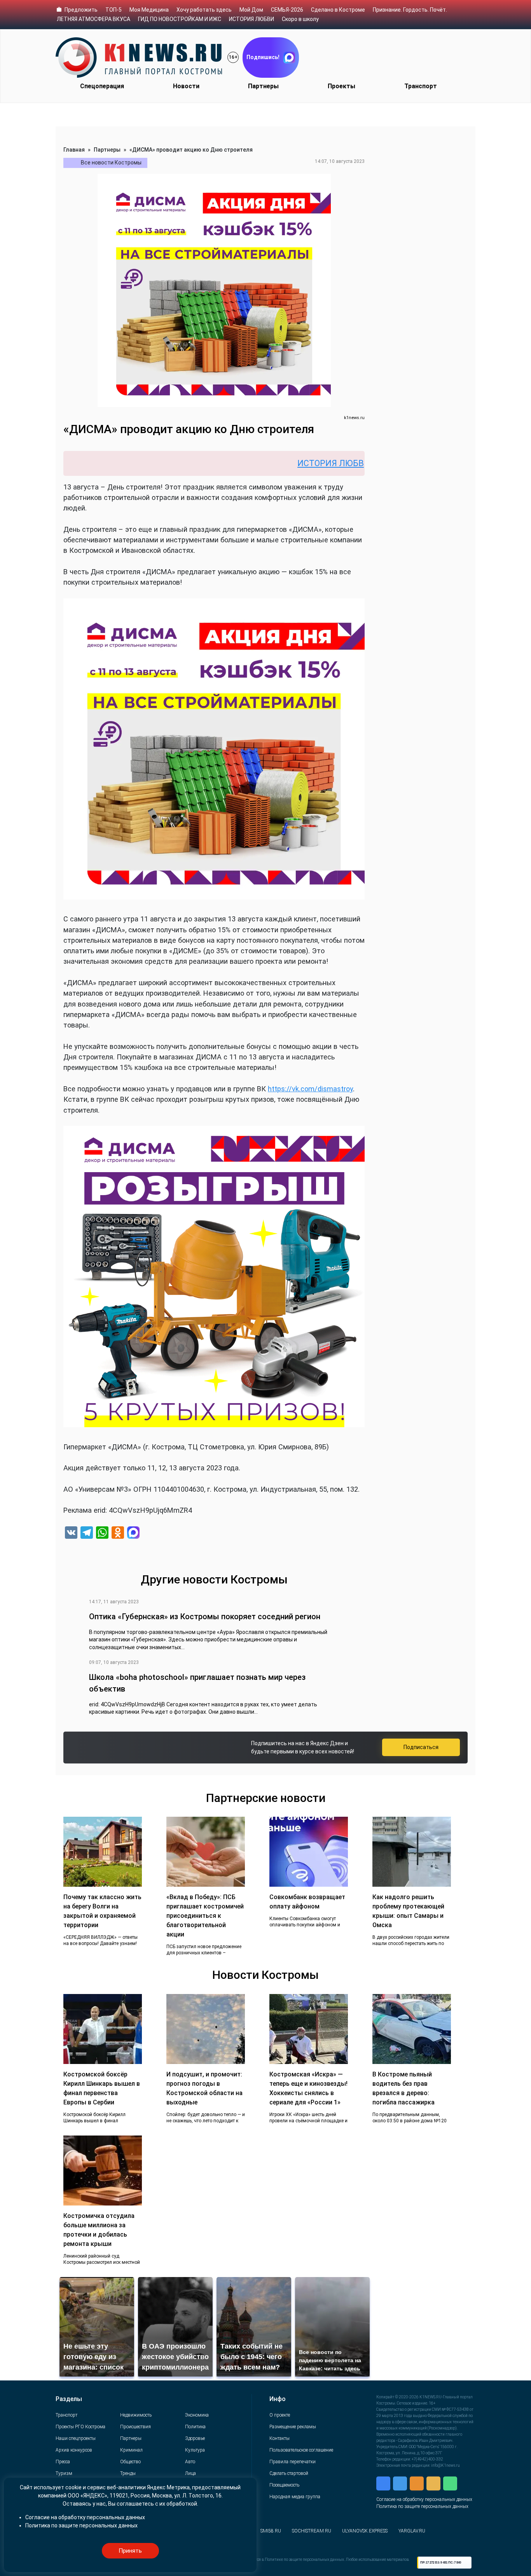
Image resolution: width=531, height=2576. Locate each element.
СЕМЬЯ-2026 (287, 10)
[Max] (133, 1534)
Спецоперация (102, 86)
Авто (190, 2462)
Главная (74, 150)
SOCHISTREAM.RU (312, 2531)
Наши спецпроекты (76, 2438)
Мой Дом (251, 10)
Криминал (131, 2450)
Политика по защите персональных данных (422, 2506)
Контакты (279, 2438)
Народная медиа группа (295, 2497)
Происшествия (135, 2427)
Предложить (81, 10)
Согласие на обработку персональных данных (424, 2499)
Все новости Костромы (111, 163)
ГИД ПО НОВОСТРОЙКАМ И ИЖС (180, 19)
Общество (130, 2462)
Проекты (341, 86)
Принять (130, 2551)
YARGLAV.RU (412, 2531)
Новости (186, 86)
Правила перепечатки (293, 2462)
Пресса (63, 2462)
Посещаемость (284, 2485)
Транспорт (421, 86)
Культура (195, 2450)
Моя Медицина (149, 10)
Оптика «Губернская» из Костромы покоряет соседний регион (205, 1617)
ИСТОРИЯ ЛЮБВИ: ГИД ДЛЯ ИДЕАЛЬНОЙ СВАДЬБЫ (322, 463)
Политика (195, 2427)
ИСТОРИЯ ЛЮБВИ (252, 19)
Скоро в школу (300, 19)
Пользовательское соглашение (301, 2450)
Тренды (128, 2473)
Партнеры (263, 86)
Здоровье (195, 2438)
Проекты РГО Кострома (80, 2427)
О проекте (280, 2415)
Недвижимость (136, 2415)
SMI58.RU (271, 2531)
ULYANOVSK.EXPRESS (365, 2531)
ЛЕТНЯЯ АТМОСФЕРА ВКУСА (93, 19)
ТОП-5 (114, 10)
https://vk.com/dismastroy (310, 1089)
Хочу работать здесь (204, 10)
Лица (190, 2473)
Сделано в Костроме (338, 10)
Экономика (197, 2415)
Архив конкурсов (74, 2450)
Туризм (64, 2473)
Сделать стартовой (289, 2473)
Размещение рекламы (293, 2427)
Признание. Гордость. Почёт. (410, 10)
